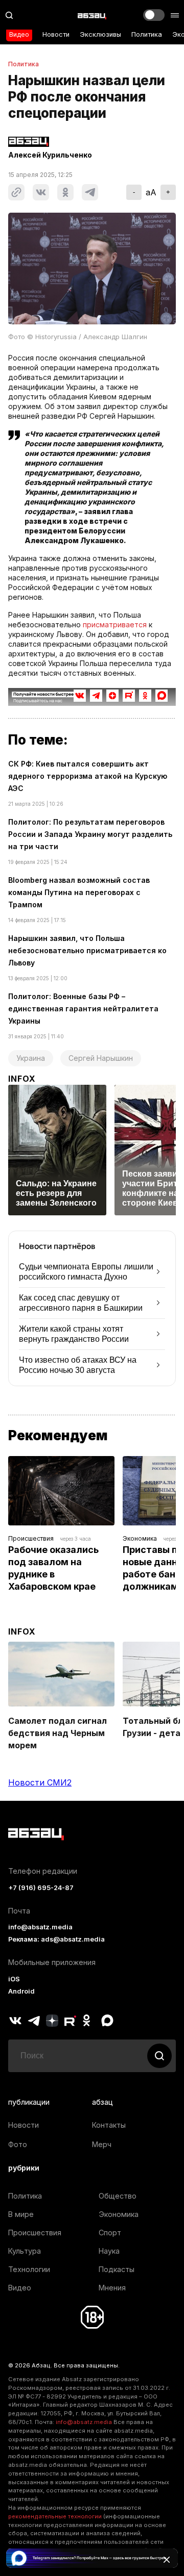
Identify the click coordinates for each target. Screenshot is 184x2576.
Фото (18, 2144)
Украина (31, 1058)
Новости (56, 34)
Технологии (29, 2269)
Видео (19, 34)
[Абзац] (92, 15)
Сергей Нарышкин (101, 1058)
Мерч (102, 2144)
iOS (14, 1979)
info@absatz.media (40, 1927)
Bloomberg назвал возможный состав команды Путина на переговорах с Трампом (79, 892)
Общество (118, 2196)
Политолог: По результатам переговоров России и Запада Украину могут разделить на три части (90, 834)
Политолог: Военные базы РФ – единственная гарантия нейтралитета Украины (83, 1009)
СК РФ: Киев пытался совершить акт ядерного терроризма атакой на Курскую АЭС (88, 776)
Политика (147, 34)
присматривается (115, 624)
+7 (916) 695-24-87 (41, 1888)
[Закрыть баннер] (167, 2560)
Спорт (110, 2233)
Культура (25, 2251)
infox (22, 1079)
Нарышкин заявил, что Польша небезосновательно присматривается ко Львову (87, 950)
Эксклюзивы (100, 34)
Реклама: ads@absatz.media (56, 1939)
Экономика (140, 1538)
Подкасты (117, 2269)
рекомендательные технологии (55, 2516)
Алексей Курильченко (50, 155)
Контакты (109, 2125)
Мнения (112, 2288)
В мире (21, 2214)
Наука (109, 2251)
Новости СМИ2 (40, 1782)
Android (21, 1991)
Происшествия (31, 1538)
